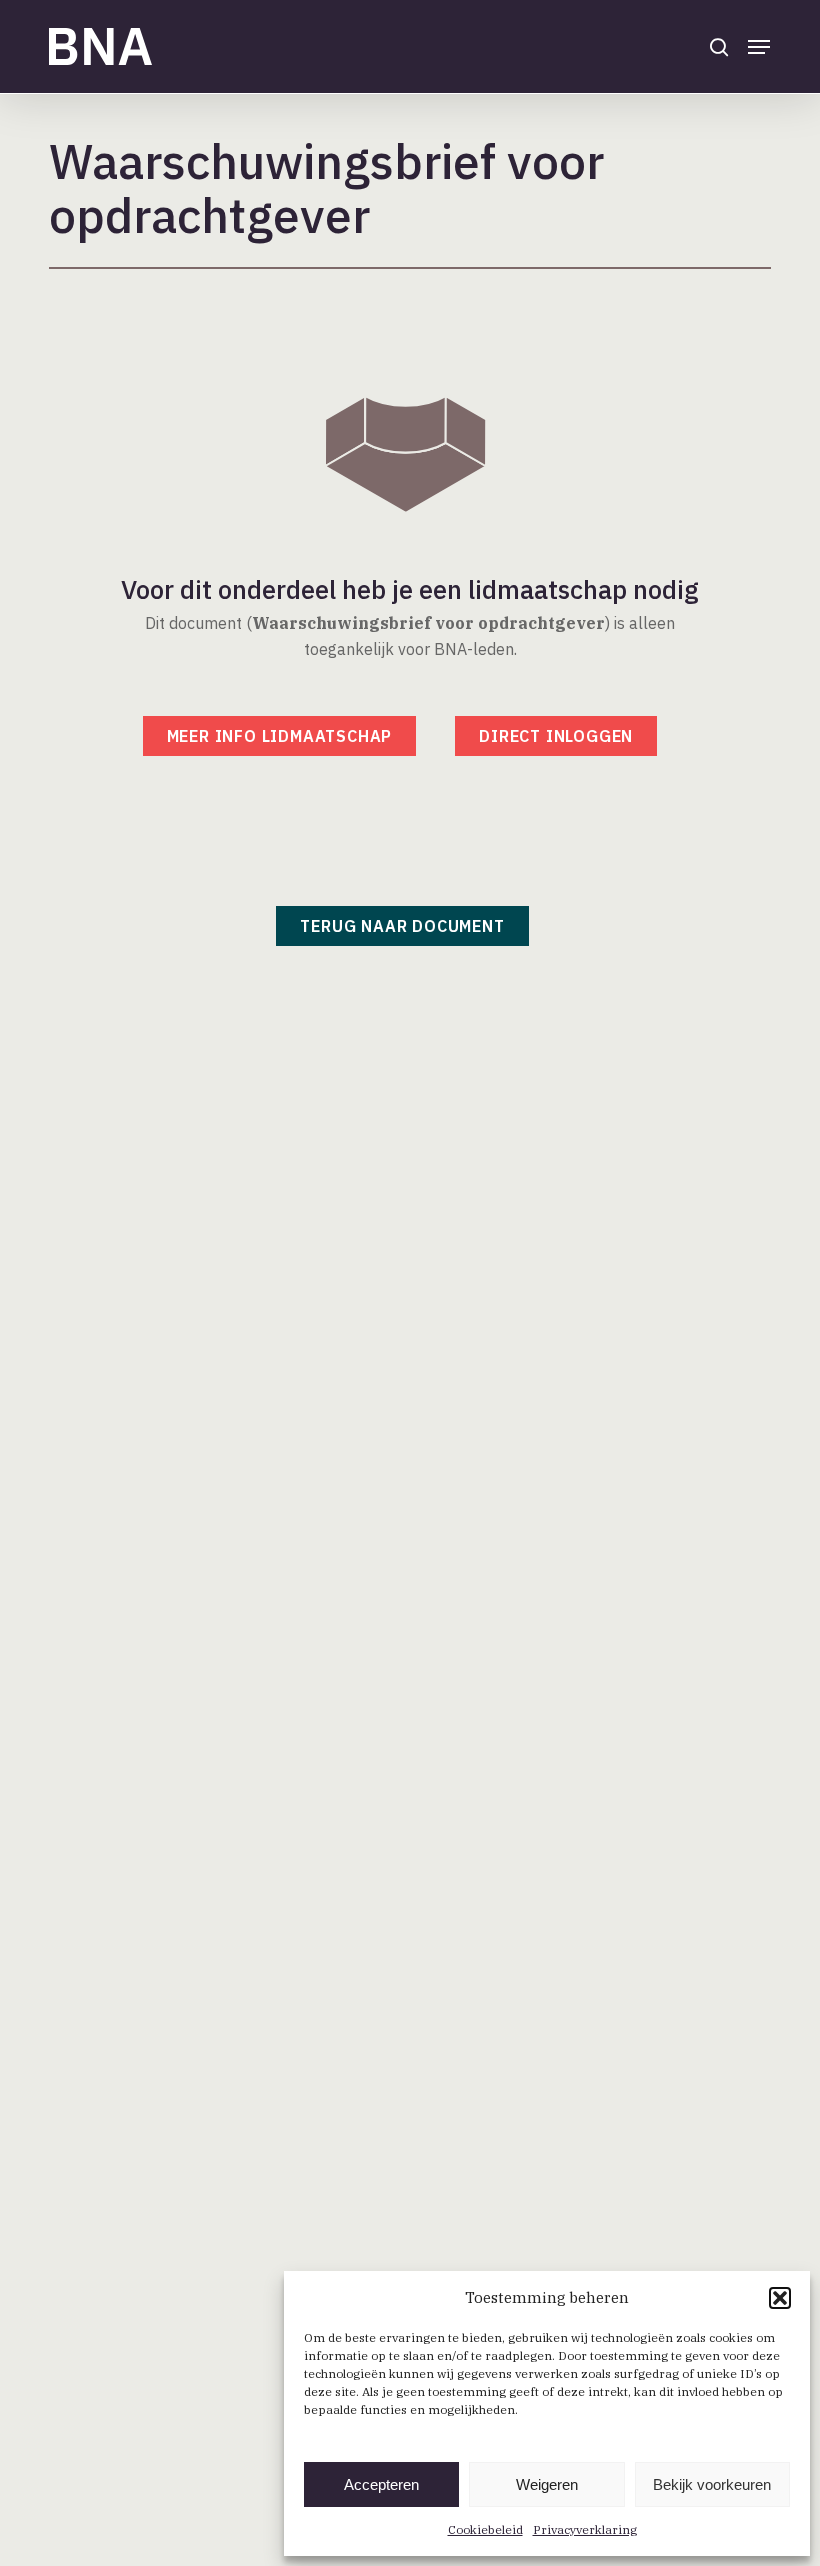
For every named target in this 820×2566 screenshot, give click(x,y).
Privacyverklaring (585, 2529)
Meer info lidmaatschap (280, 736)
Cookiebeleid (485, 2529)
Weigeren (547, 2484)
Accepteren (381, 2484)
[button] (780, 2298)
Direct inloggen (556, 736)
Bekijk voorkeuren (712, 2484)
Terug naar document (402, 926)
